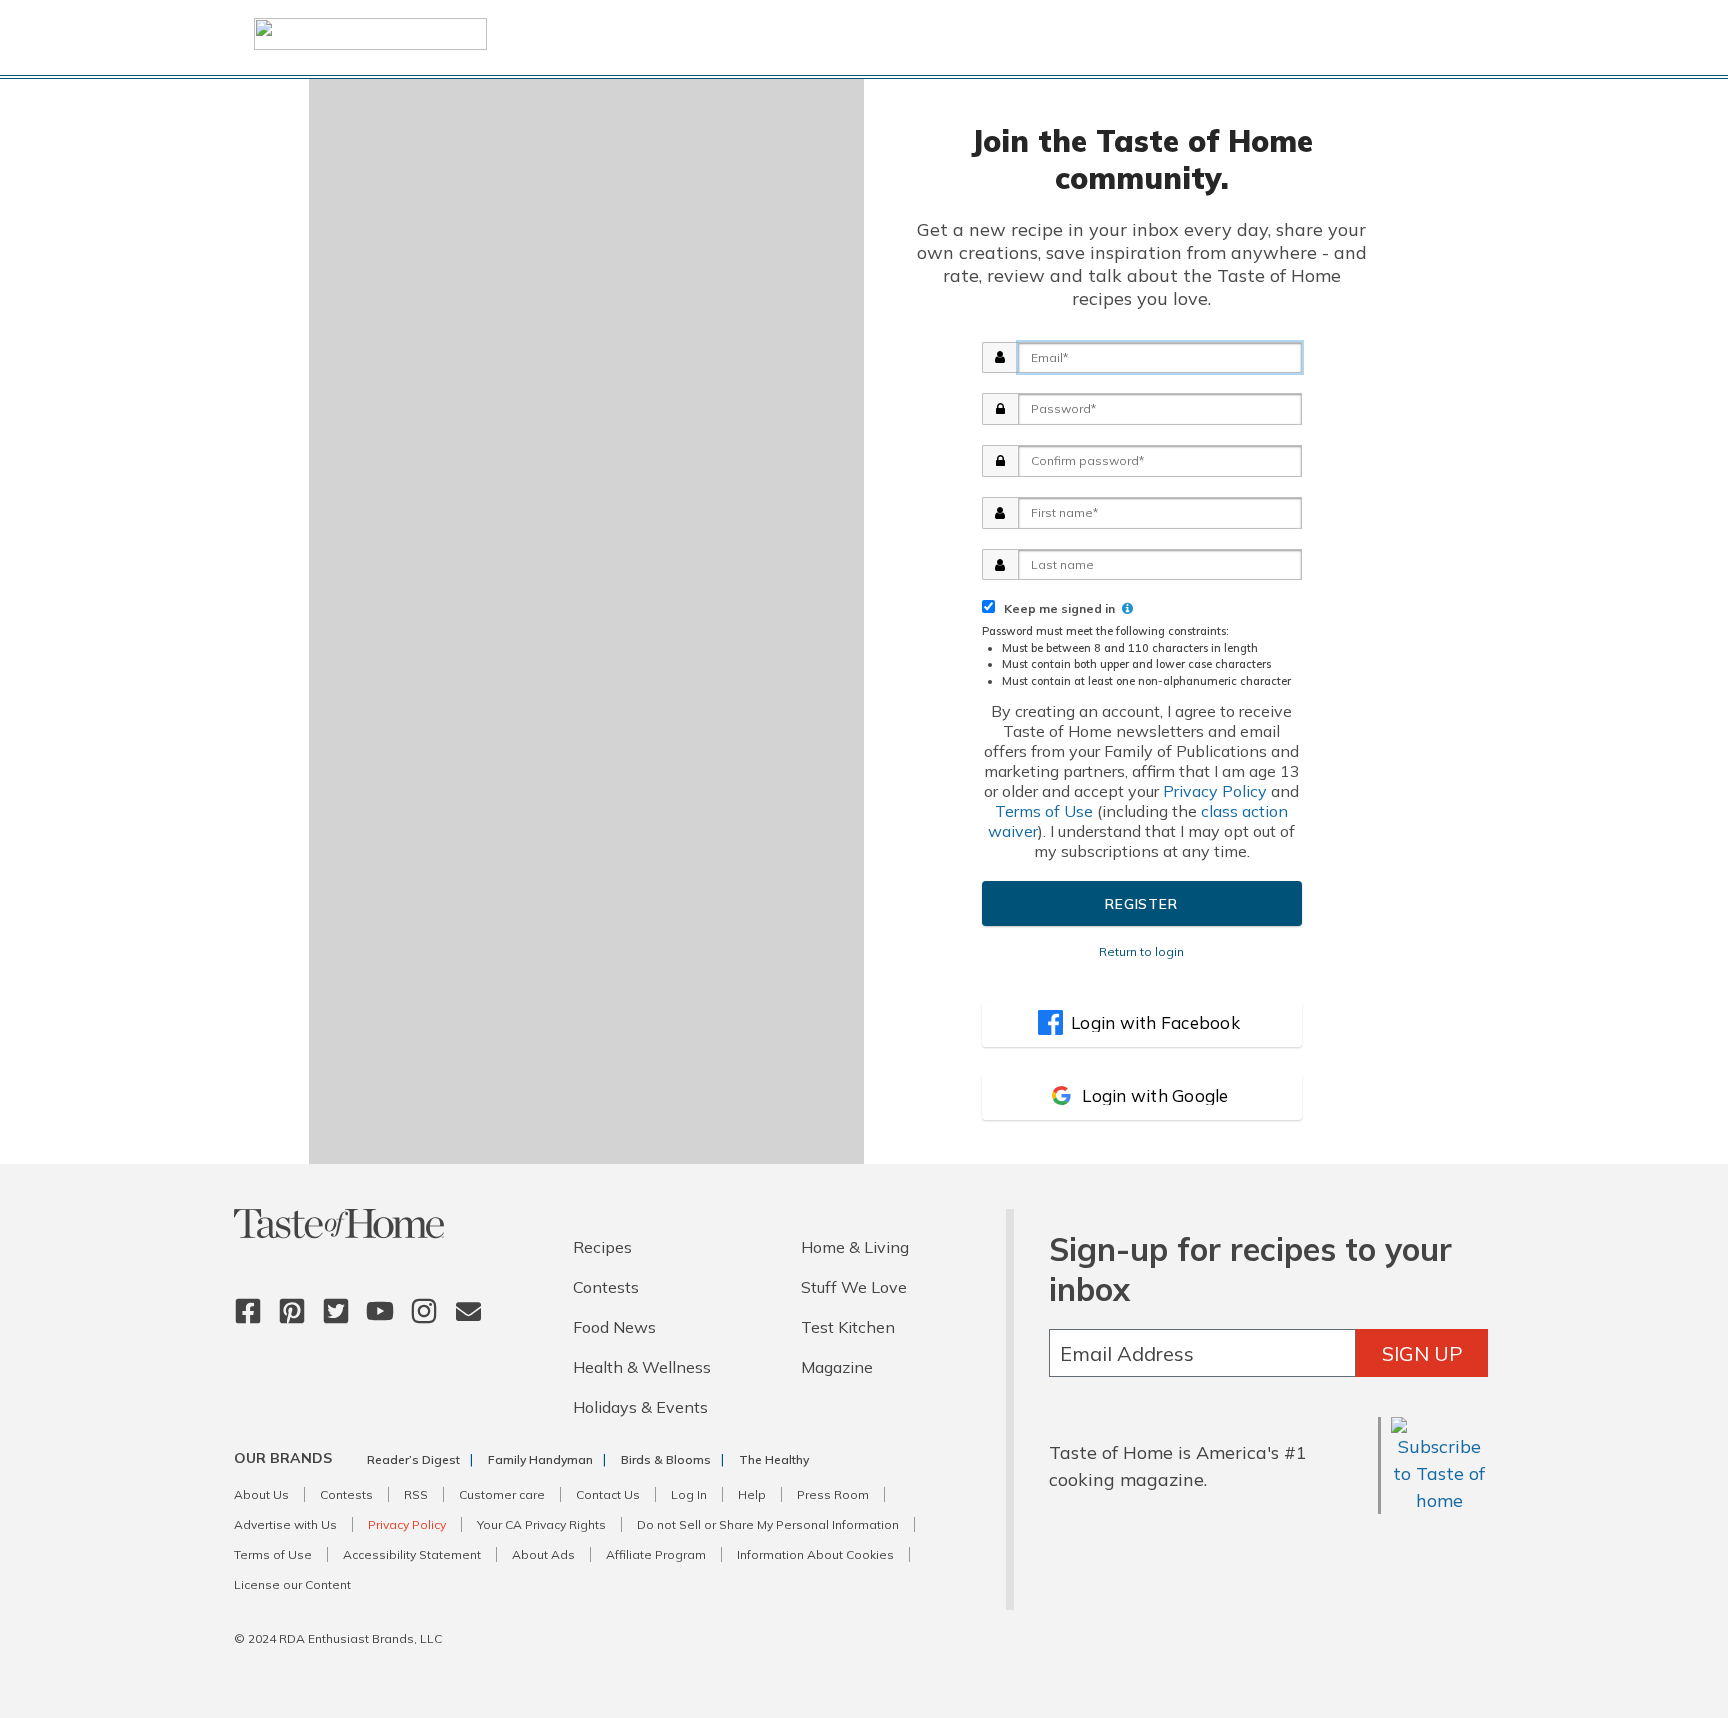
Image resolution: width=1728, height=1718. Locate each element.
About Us (261, 1494)
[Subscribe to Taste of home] (1439, 1500)
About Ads (543, 1554)
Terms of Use (1044, 811)
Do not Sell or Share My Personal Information (768, 1524)
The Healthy (774, 1459)
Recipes (602, 1247)
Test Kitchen (848, 1327)
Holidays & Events (640, 1407)
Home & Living (855, 1247)
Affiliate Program (656, 1554)
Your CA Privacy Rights (541, 1524)
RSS (416, 1494)
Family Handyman (540, 1459)
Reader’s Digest (413, 1459)
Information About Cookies (815, 1554)
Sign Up (1422, 1353)
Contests (606, 1287)
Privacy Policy (1215, 791)
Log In (689, 1494)
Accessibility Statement (412, 1554)
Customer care (502, 1494)
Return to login (1141, 951)
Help (752, 1494)
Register (1141, 904)
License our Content (292, 1584)
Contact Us (608, 1494)
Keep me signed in (1056, 608)
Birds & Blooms (666, 1459)
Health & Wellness (642, 1367)
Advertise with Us (285, 1524)
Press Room (833, 1494)
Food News (614, 1327)
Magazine (837, 1367)
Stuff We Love (854, 1287)
